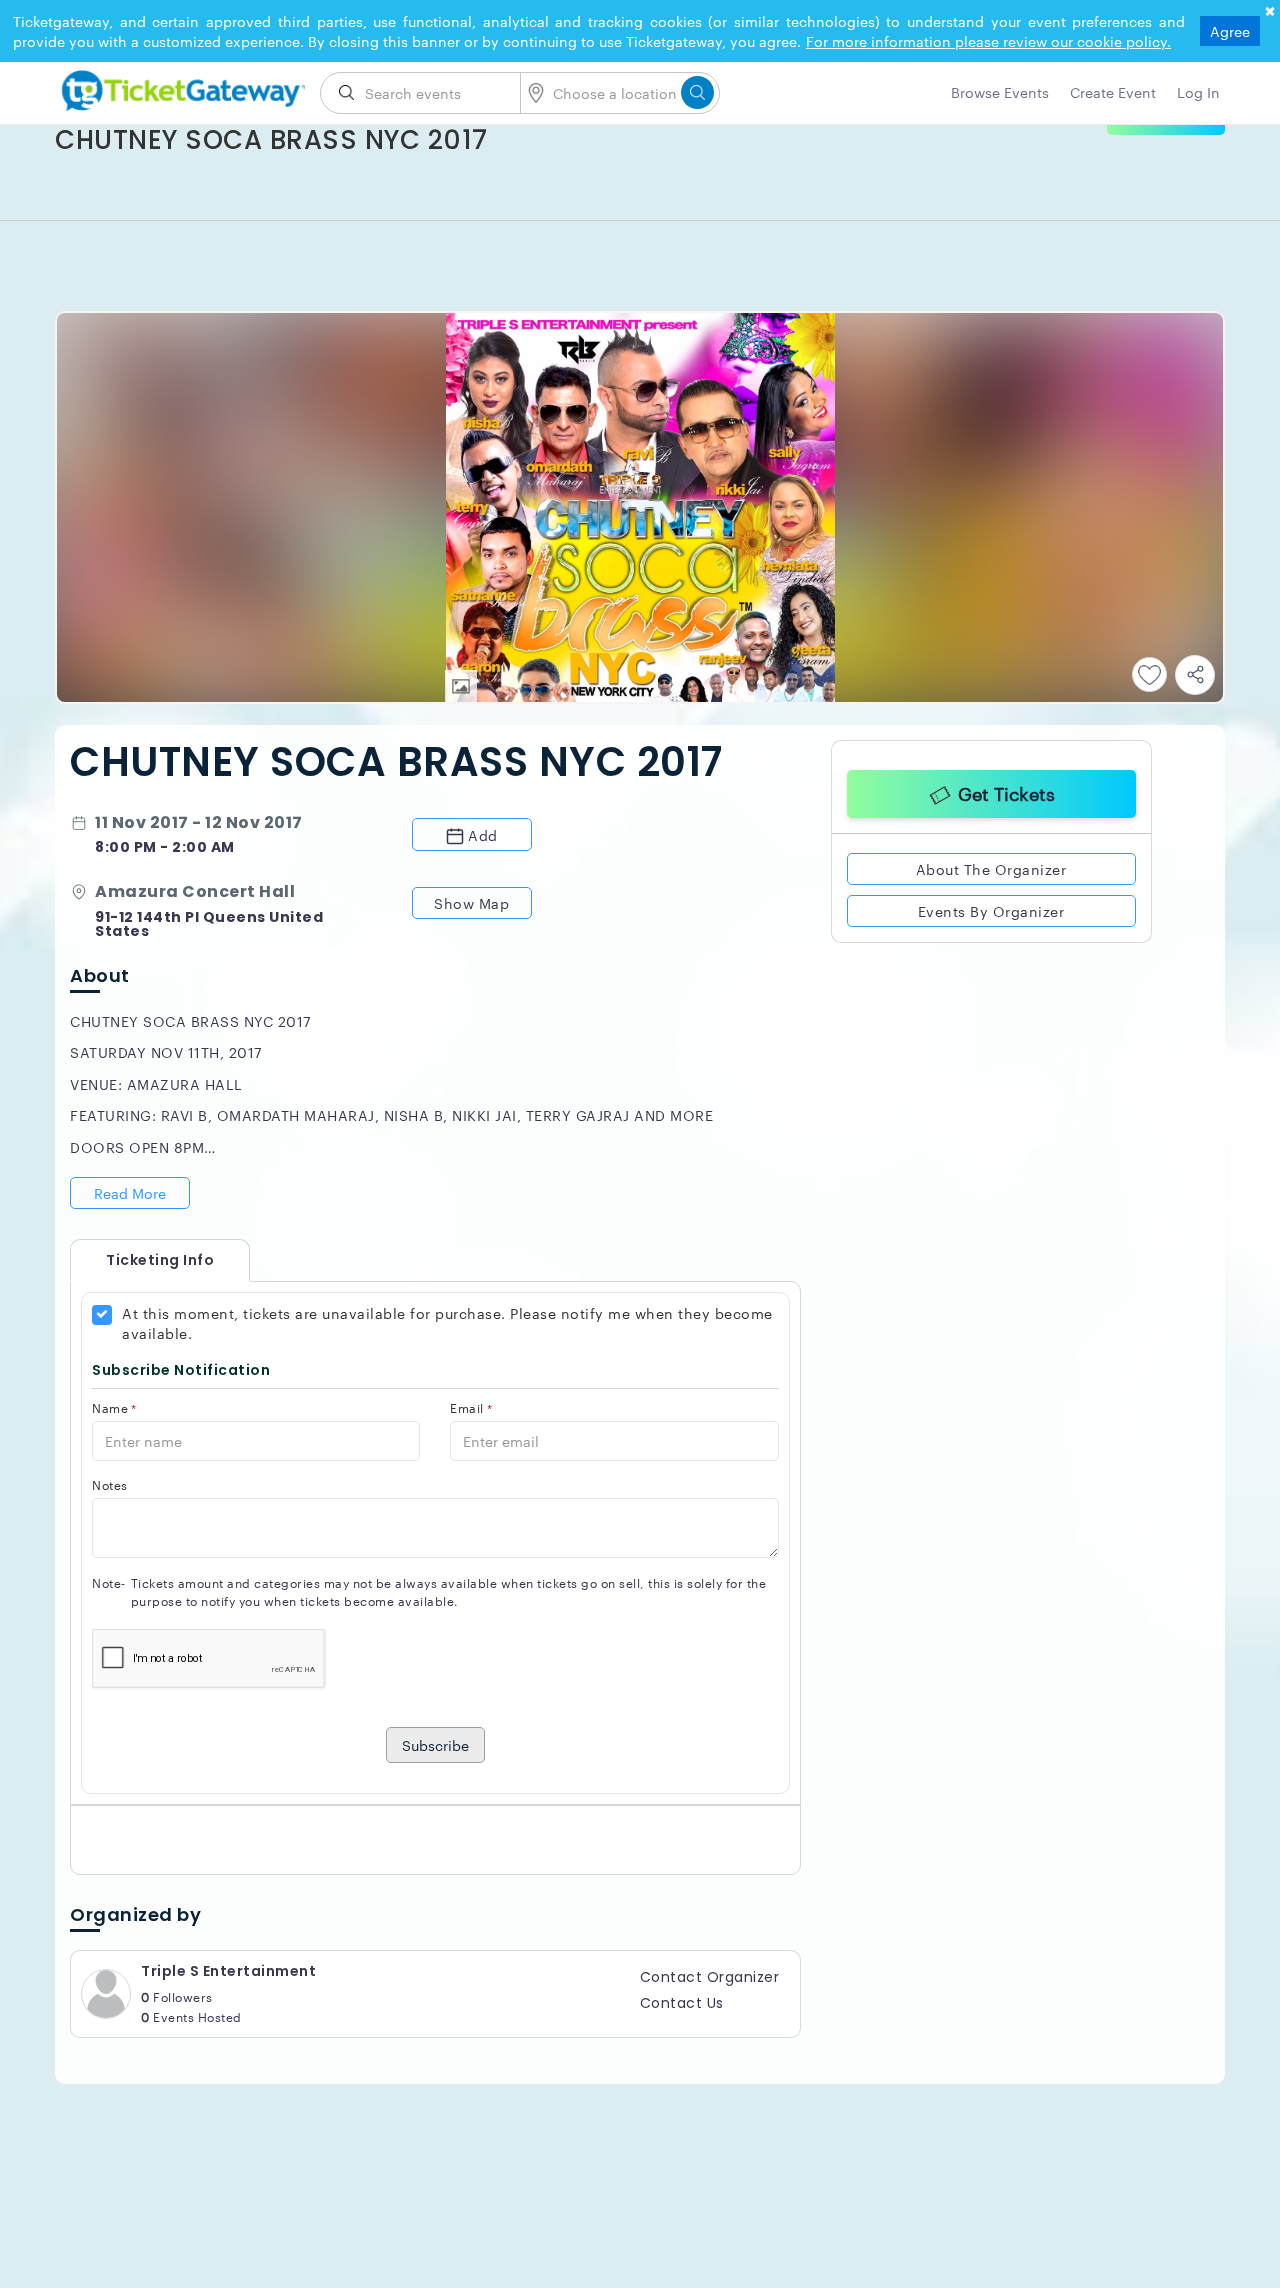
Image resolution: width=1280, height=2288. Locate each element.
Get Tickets (1006, 790)
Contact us (682, 2003)
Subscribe (435, 1745)
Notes (110, 1484)
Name (114, 1407)
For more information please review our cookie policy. (988, 41)
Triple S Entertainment (228, 1971)
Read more (130, 1193)
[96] (180, 87)
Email (471, 1407)
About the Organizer (991, 866)
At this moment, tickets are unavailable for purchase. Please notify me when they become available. (447, 1323)
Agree (1230, 31)
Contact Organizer (710, 1977)
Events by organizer (991, 908)
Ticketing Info (140, 1260)
